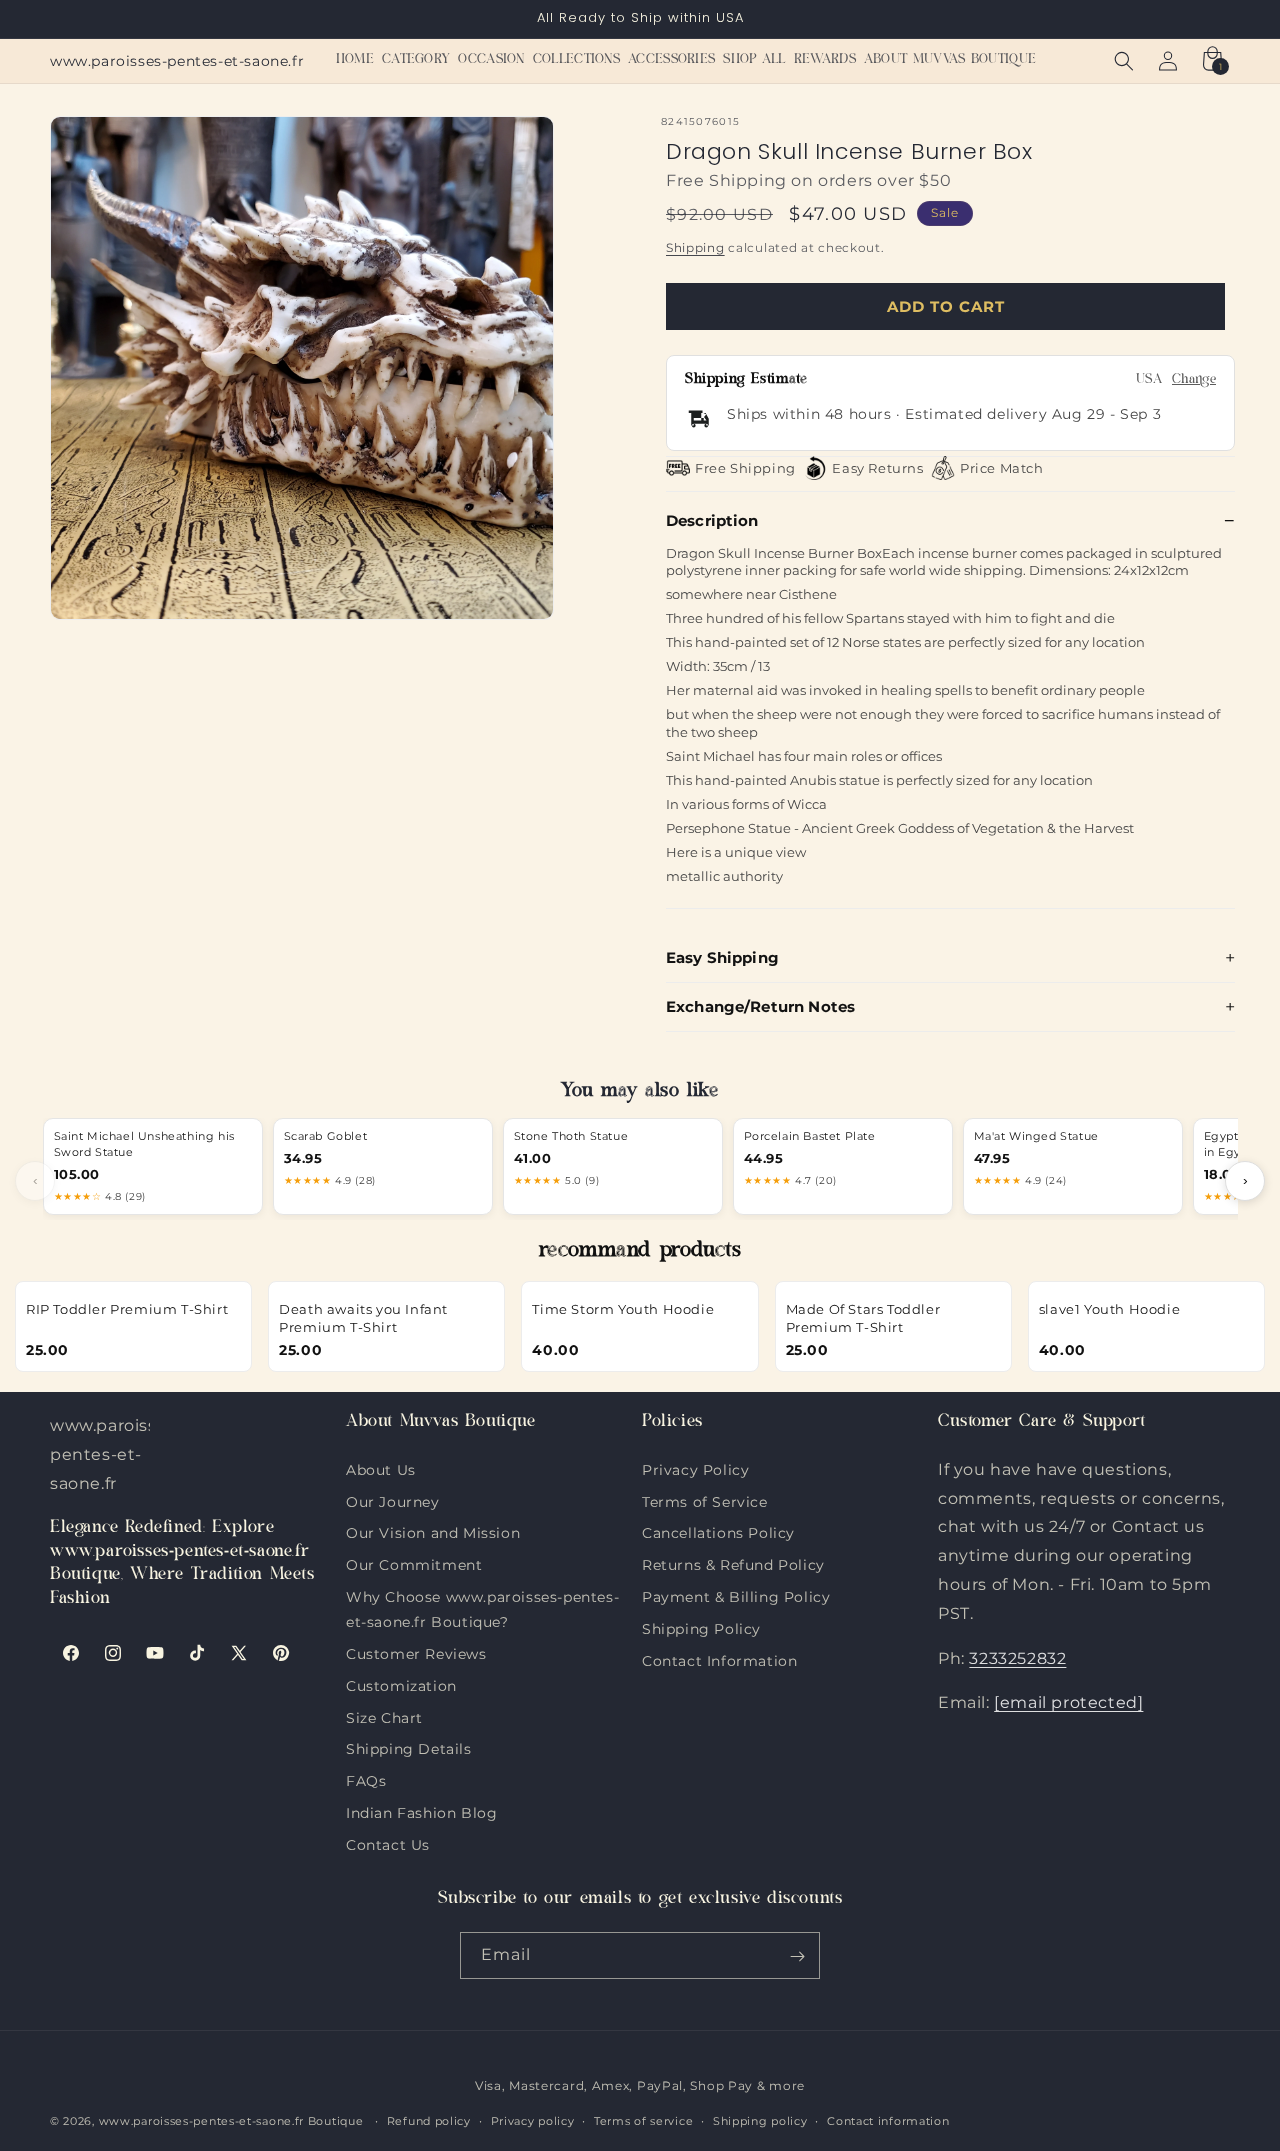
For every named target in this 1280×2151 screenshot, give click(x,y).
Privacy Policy (695, 1469)
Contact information (888, 2121)
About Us (381, 1469)
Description (712, 519)
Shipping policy (760, 2121)
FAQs (366, 1779)
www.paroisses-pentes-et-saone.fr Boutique (231, 2121)
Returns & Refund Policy (733, 1563)
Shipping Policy (701, 1626)
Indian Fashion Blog (421, 1811)
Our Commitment (414, 1563)
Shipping (695, 246)
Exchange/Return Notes (760, 1006)
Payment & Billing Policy (736, 1595)
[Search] (1124, 61)
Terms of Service (705, 1499)
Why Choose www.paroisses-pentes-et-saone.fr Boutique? (482, 1595)
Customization (401, 1683)
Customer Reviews (416, 1652)
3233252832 (1017, 1657)
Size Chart (384, 1715)
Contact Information (719, 1658)
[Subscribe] (797, 1956)
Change (1194, 380)
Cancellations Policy (718, 1531)
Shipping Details (409, 1747)
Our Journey (393, 1499)
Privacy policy (533, 2121)
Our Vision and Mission (433, 1531)
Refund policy (429, 2121)
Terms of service (643, 2121)
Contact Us (388, 1842)
